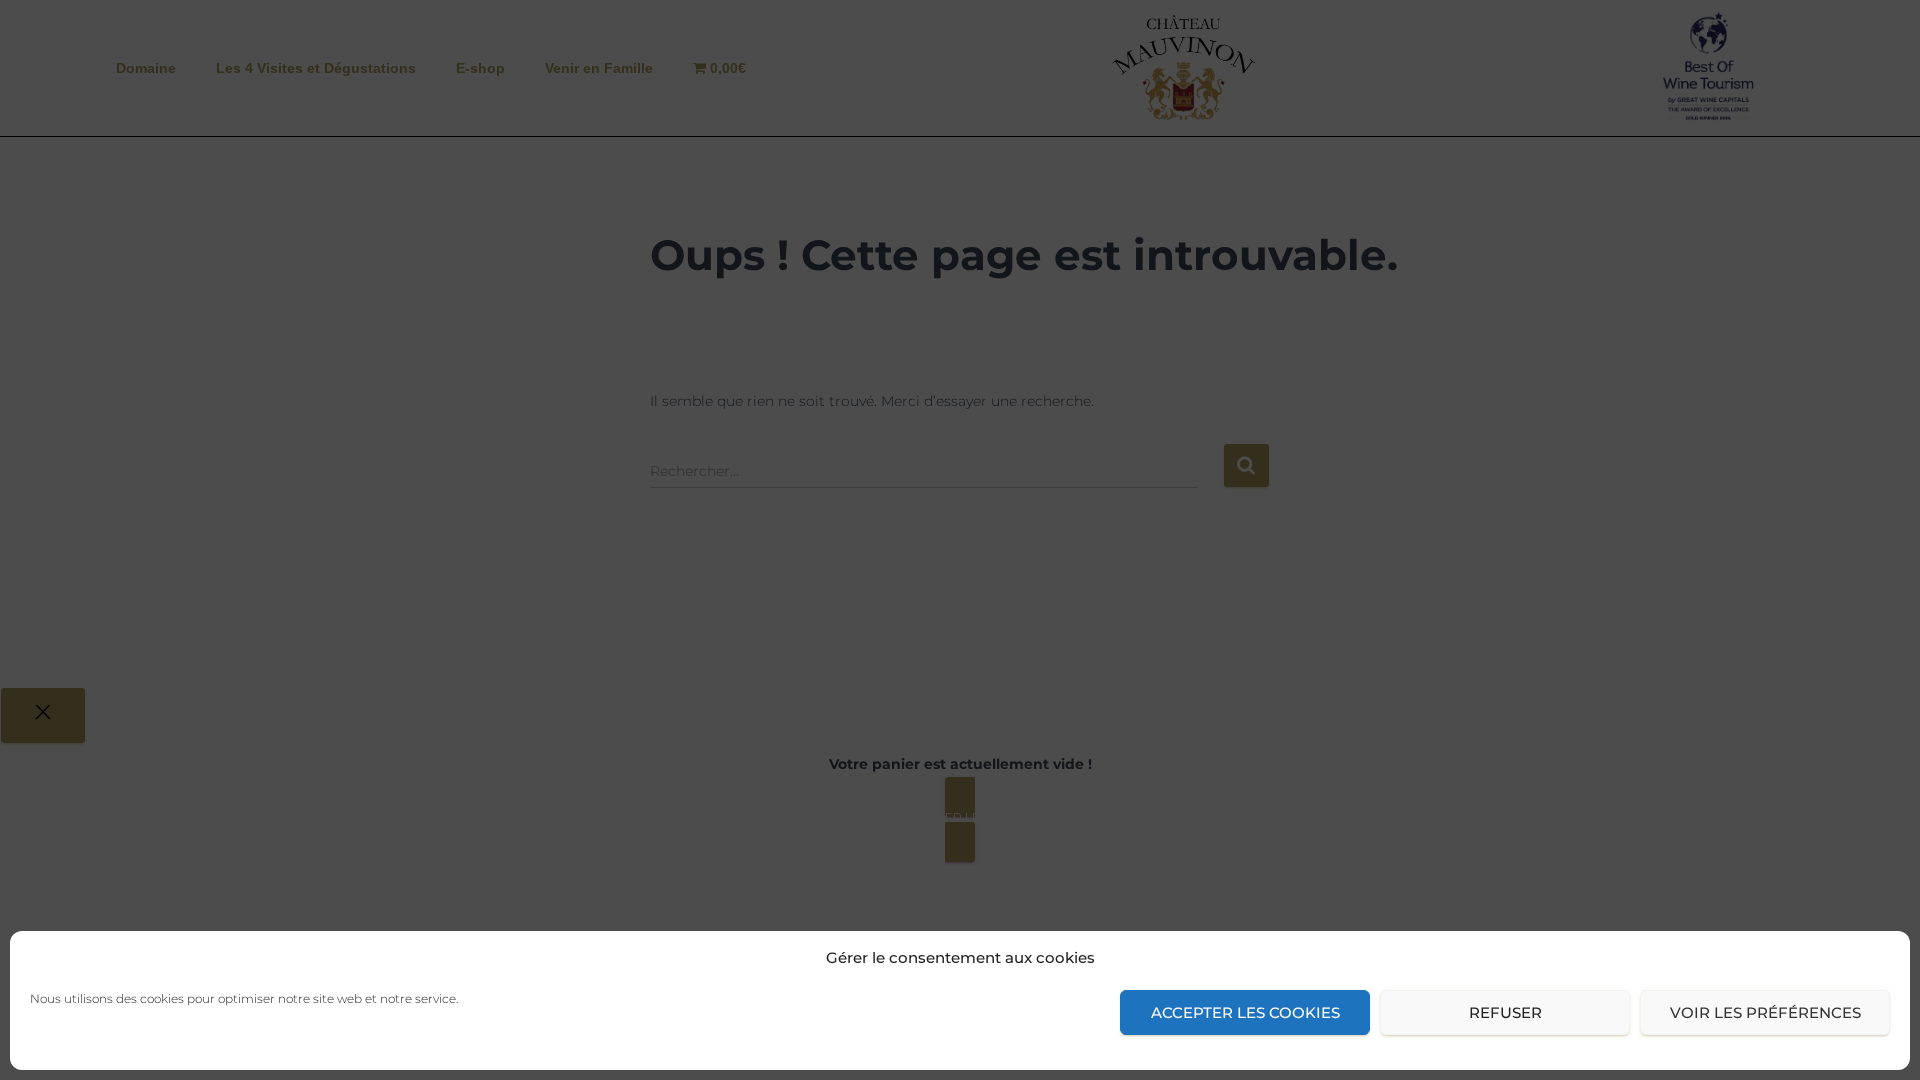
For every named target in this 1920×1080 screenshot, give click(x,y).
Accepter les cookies (1245, 1012)
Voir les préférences (1765, 1012)
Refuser (1505, 1012)
